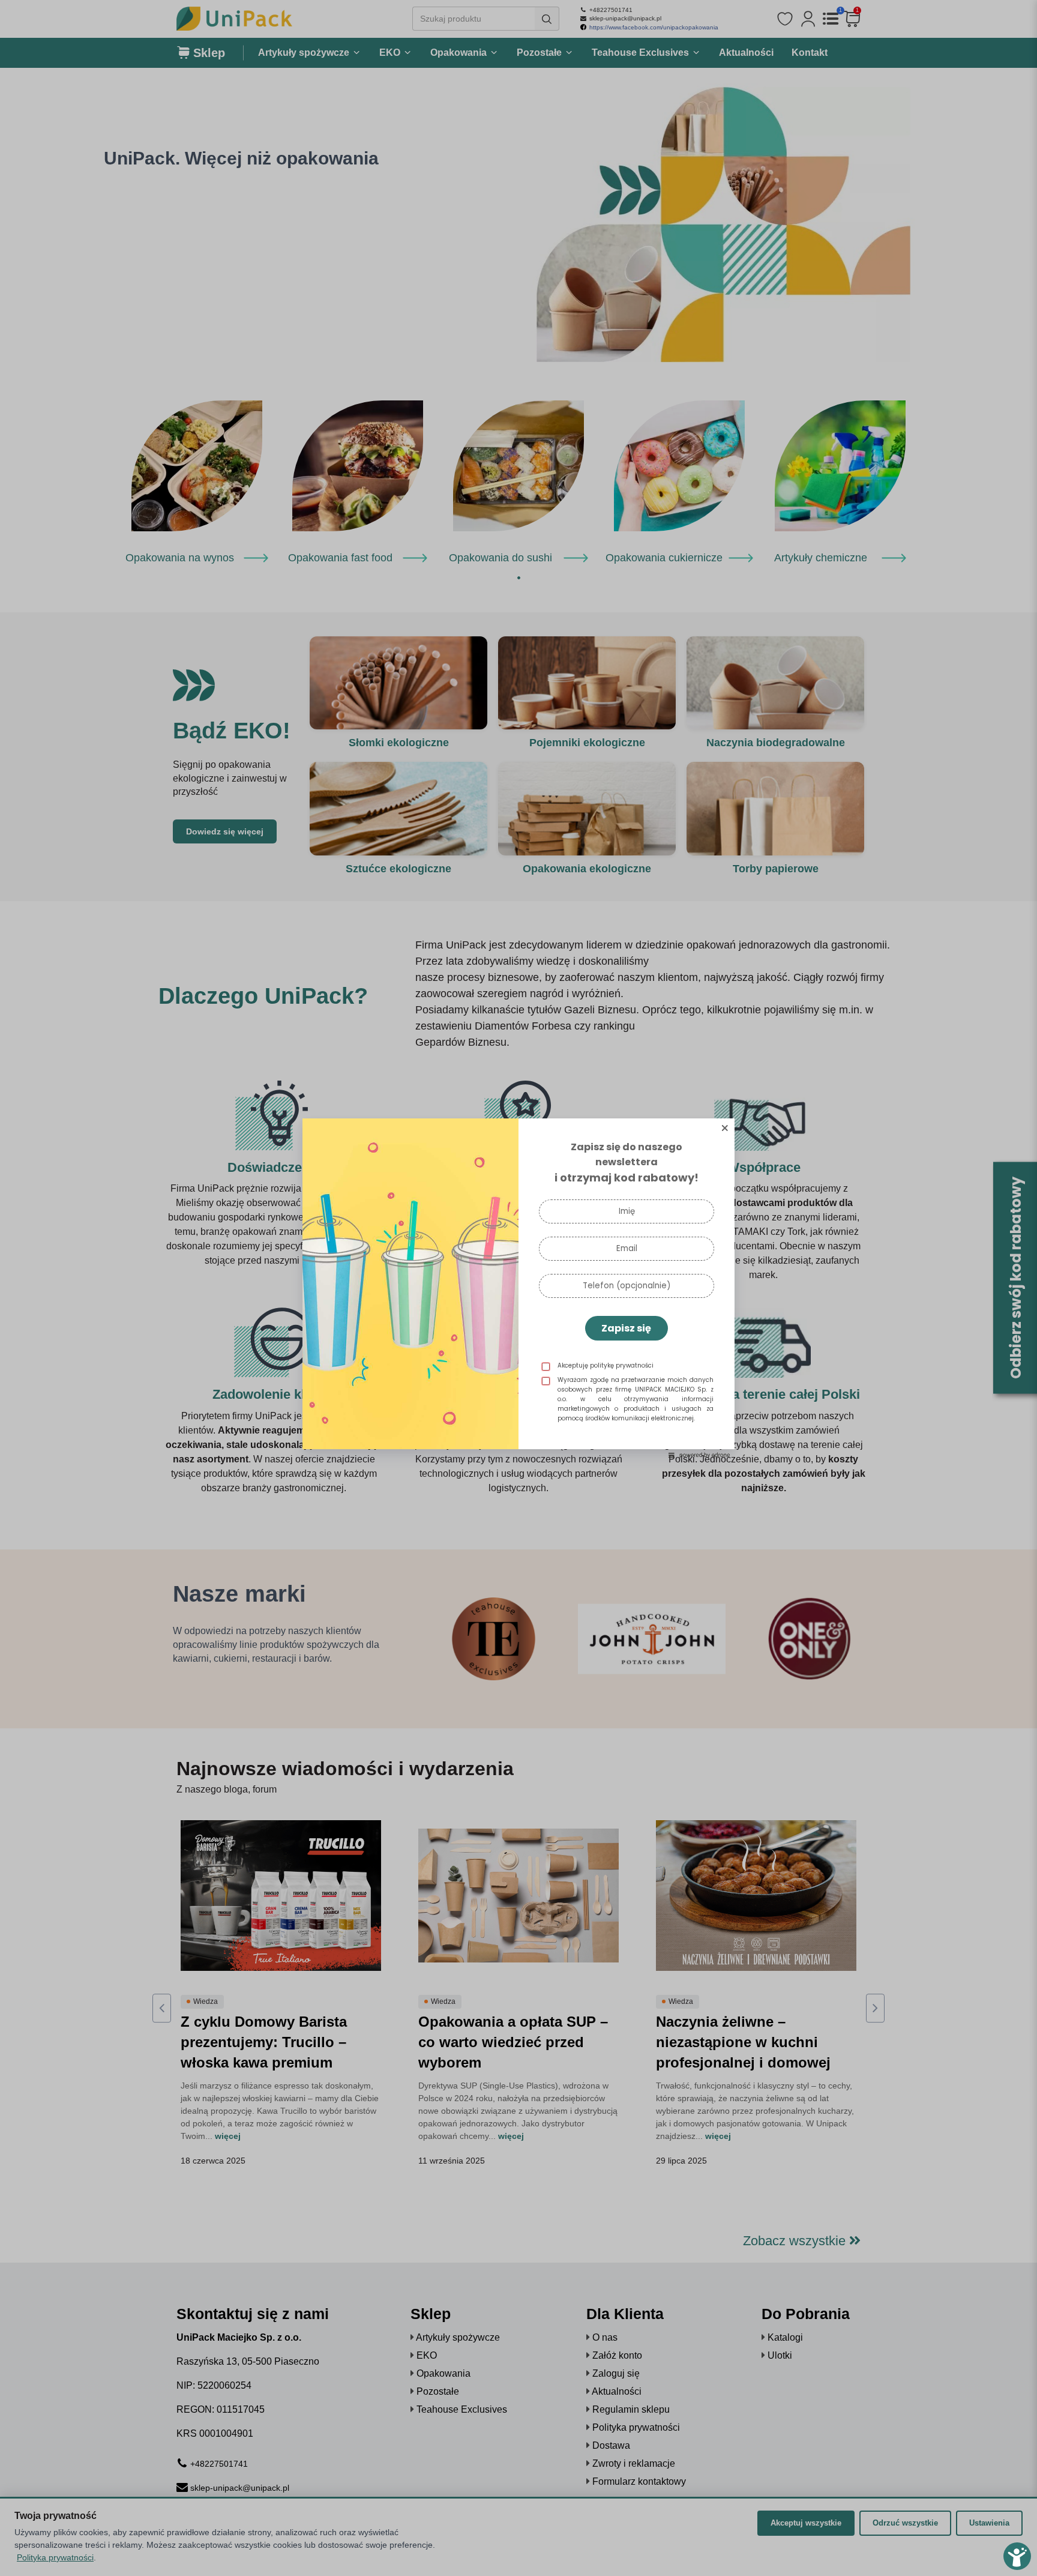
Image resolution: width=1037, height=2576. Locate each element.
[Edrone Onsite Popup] (518, 1288)
